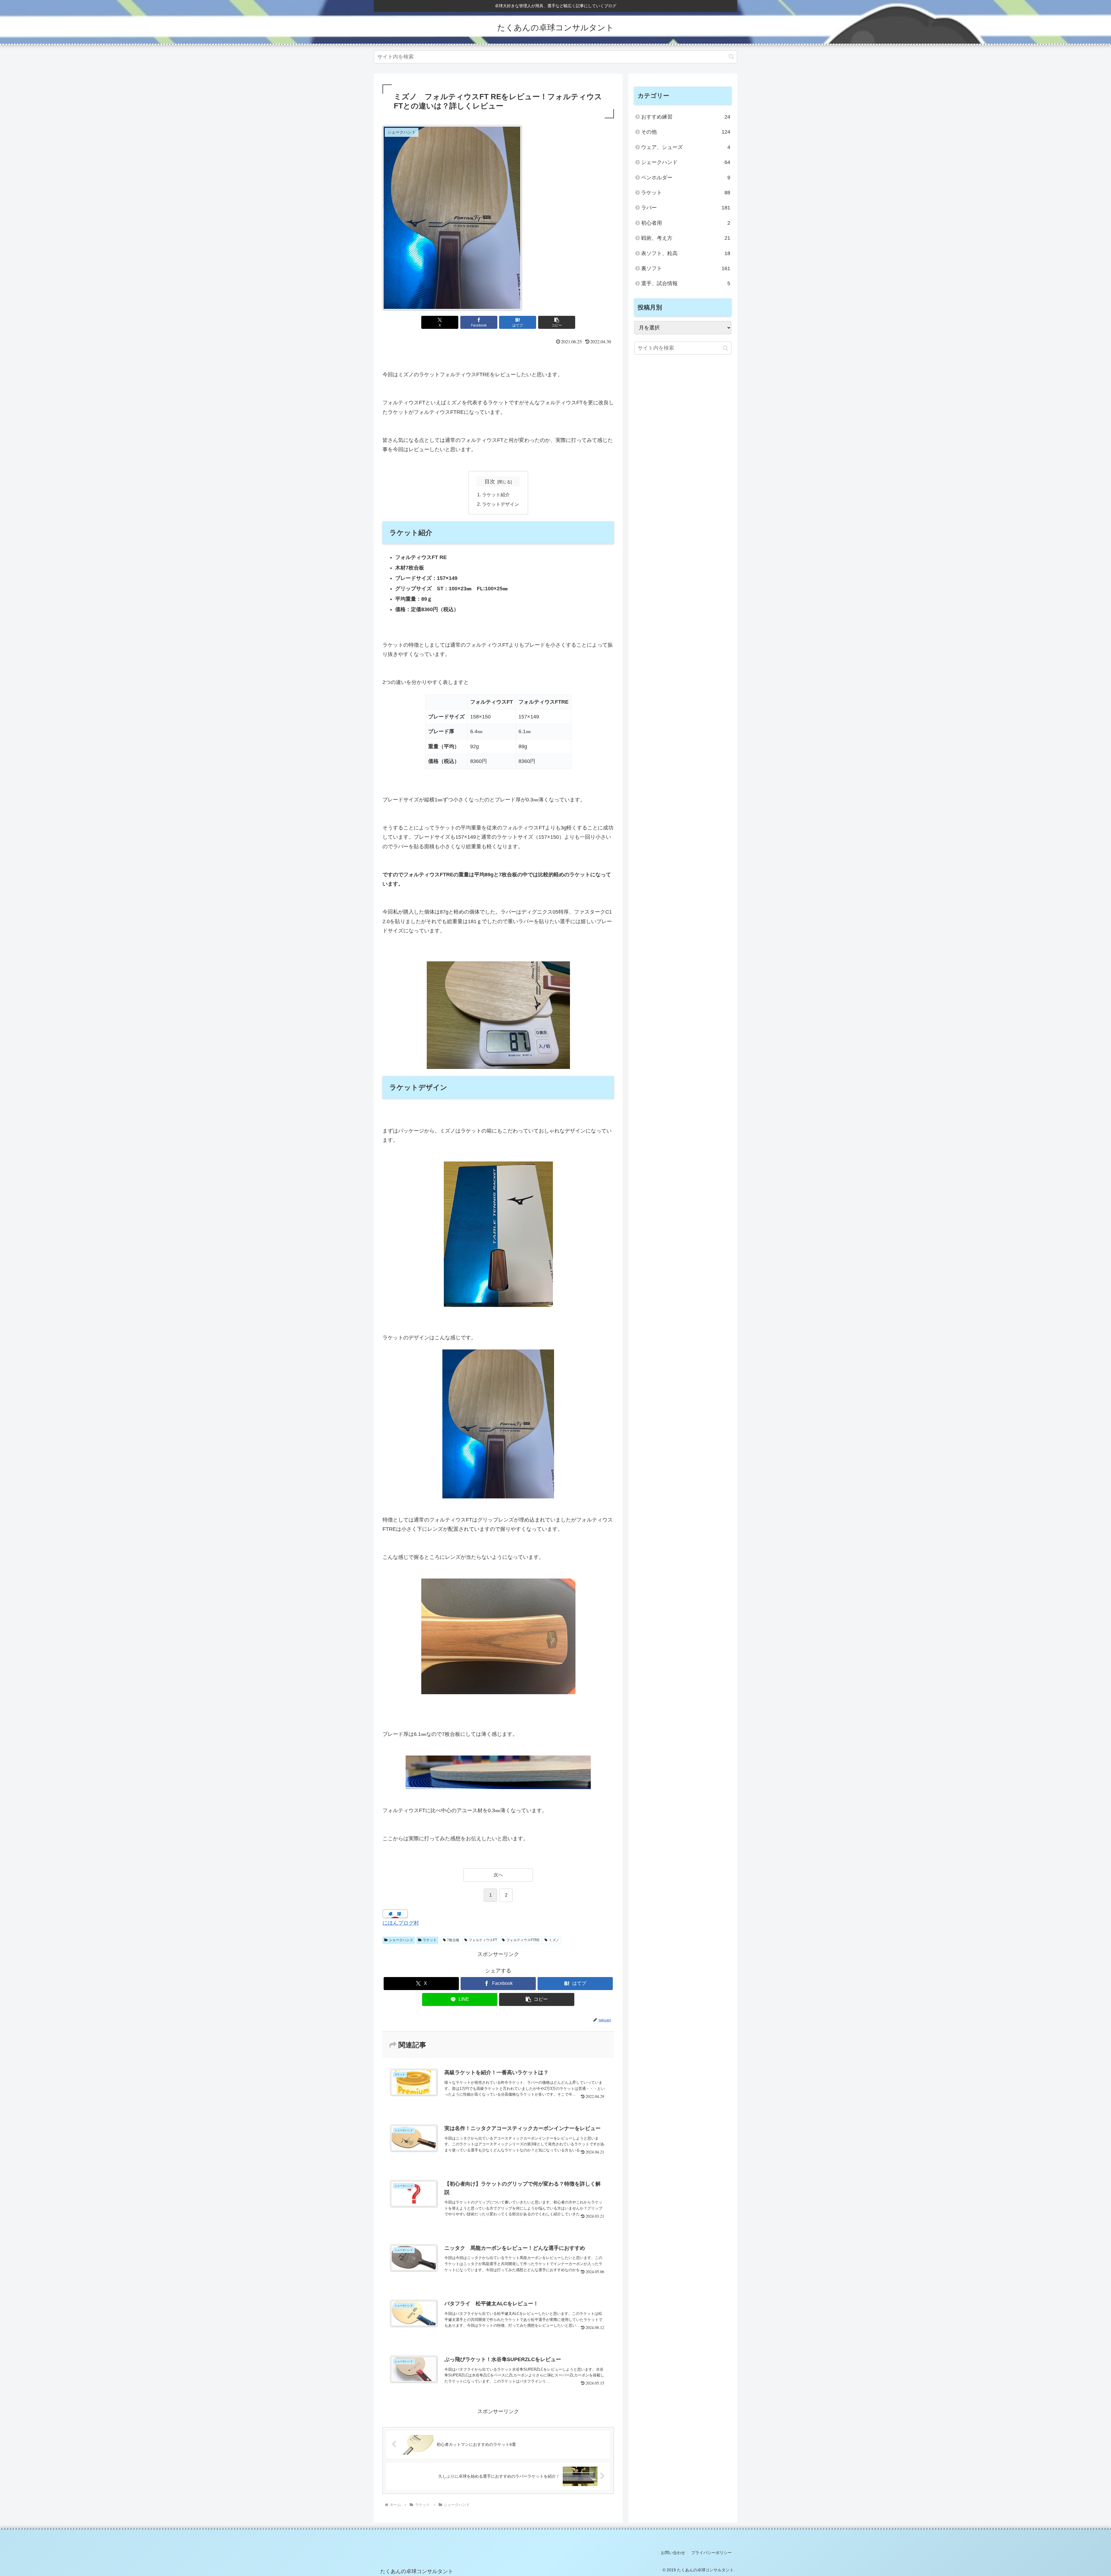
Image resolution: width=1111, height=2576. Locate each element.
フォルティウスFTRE (523, 1940)
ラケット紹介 (496, 495)
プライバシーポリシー (711, 2553)
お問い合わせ (673, 2553)
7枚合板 (453, 1940)
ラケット (430, 1940)
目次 (490, 482)
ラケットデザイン (501, 504)
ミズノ (554, 1940)
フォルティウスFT (483, 1940)
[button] (731, 57)
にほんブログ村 (401, 1923)
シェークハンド (401, 1940)
